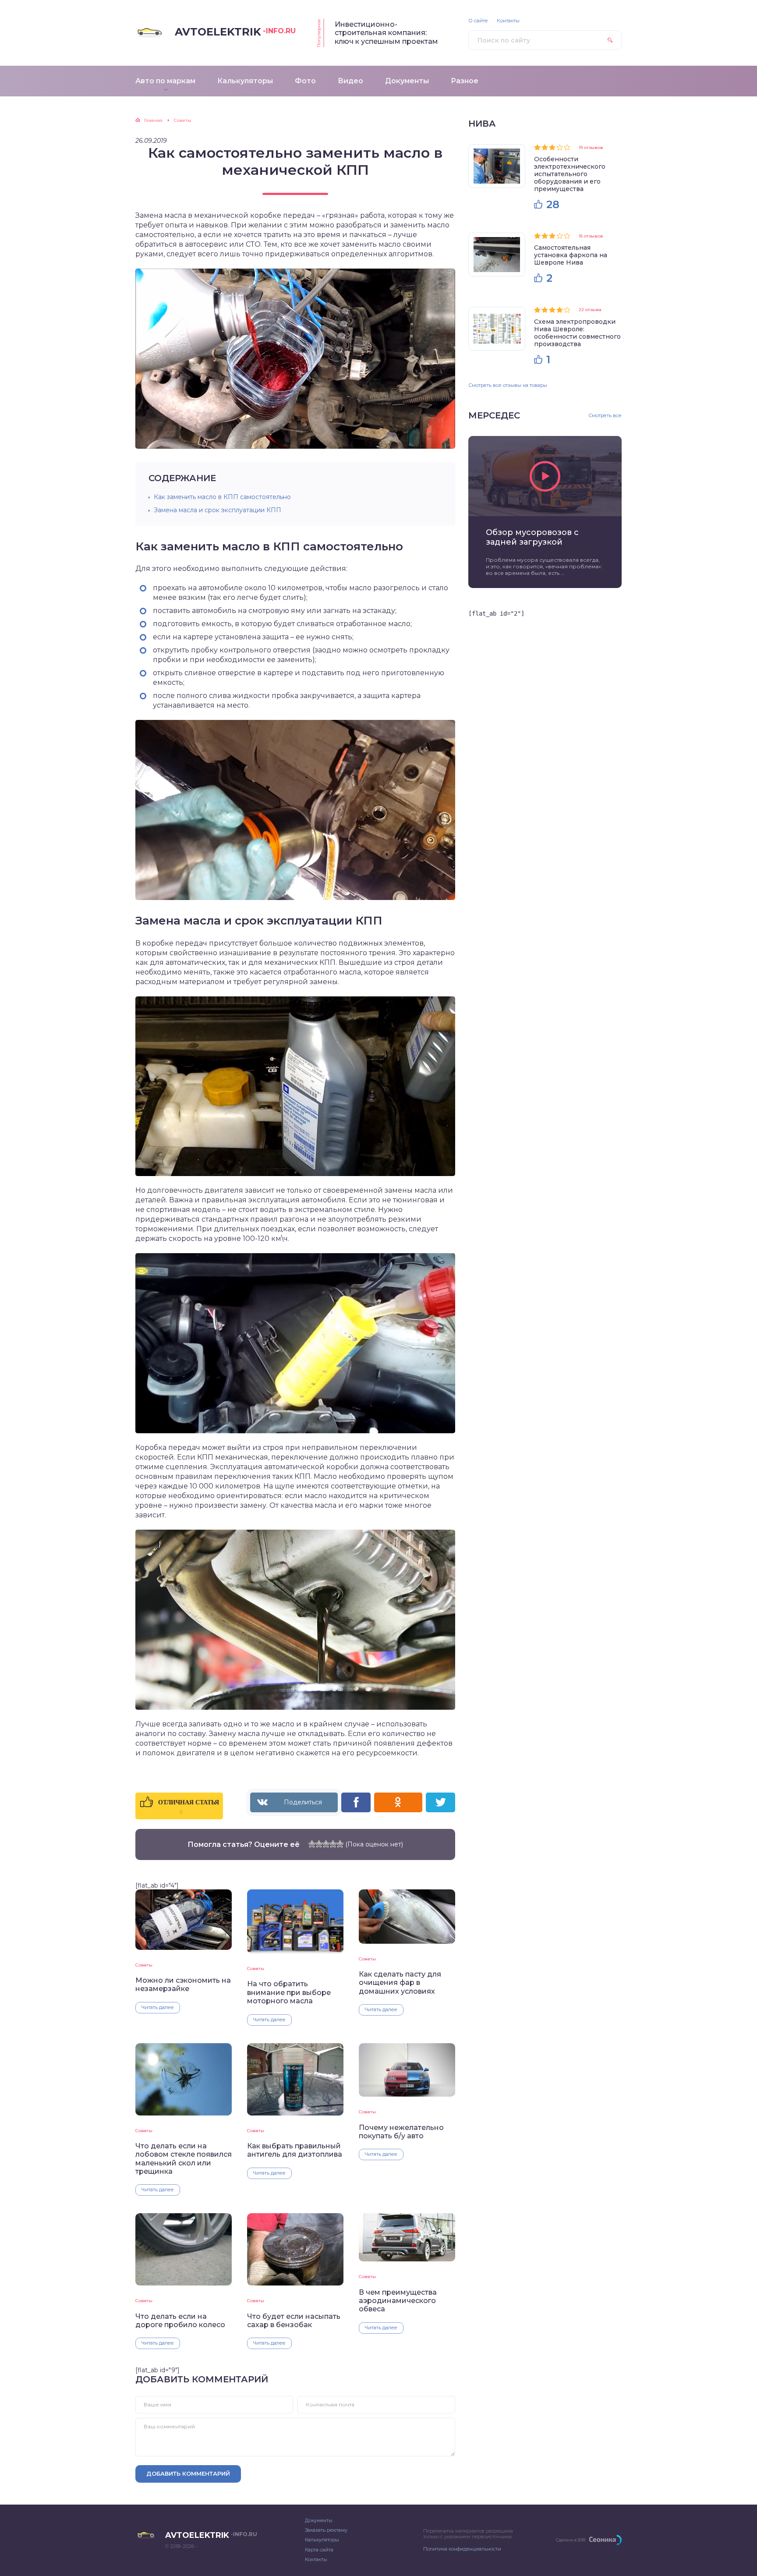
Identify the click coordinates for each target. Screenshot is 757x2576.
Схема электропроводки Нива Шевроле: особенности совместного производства (577, 333)
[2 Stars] (319, 1844)
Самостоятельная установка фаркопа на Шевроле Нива (571, 255)
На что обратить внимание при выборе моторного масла (289, 1992)
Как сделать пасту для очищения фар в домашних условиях (400, 1983)
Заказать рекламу (326, 2530)
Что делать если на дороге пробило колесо (180, 2321)
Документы (319, 2520)
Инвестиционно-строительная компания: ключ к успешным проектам (386, 33)
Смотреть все (605, 416)
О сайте (478, 21)
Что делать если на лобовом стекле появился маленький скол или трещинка (184, 2159)
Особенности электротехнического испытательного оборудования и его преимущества (570, 174)
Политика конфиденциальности (462, 2549)
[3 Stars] (326, 1844)
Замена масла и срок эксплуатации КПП (218, 510)
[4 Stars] (333, 1844)
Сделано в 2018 (571, 2540)
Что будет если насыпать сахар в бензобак (294, 2321)
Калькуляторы (322, 2540)
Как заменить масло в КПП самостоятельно (222, 497)
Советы (144, 1965)
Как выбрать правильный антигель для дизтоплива (295, 2150)
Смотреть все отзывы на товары (508, 385)
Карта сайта (319, 2550)
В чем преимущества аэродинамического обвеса (398, 2301)
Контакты (508, 21)
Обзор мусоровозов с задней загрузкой (532, 537)
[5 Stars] (340, 1844)
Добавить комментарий (188, 2473)
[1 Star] (312, 1844)
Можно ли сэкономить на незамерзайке (183, 1984)
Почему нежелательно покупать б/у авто (401, 2132)
